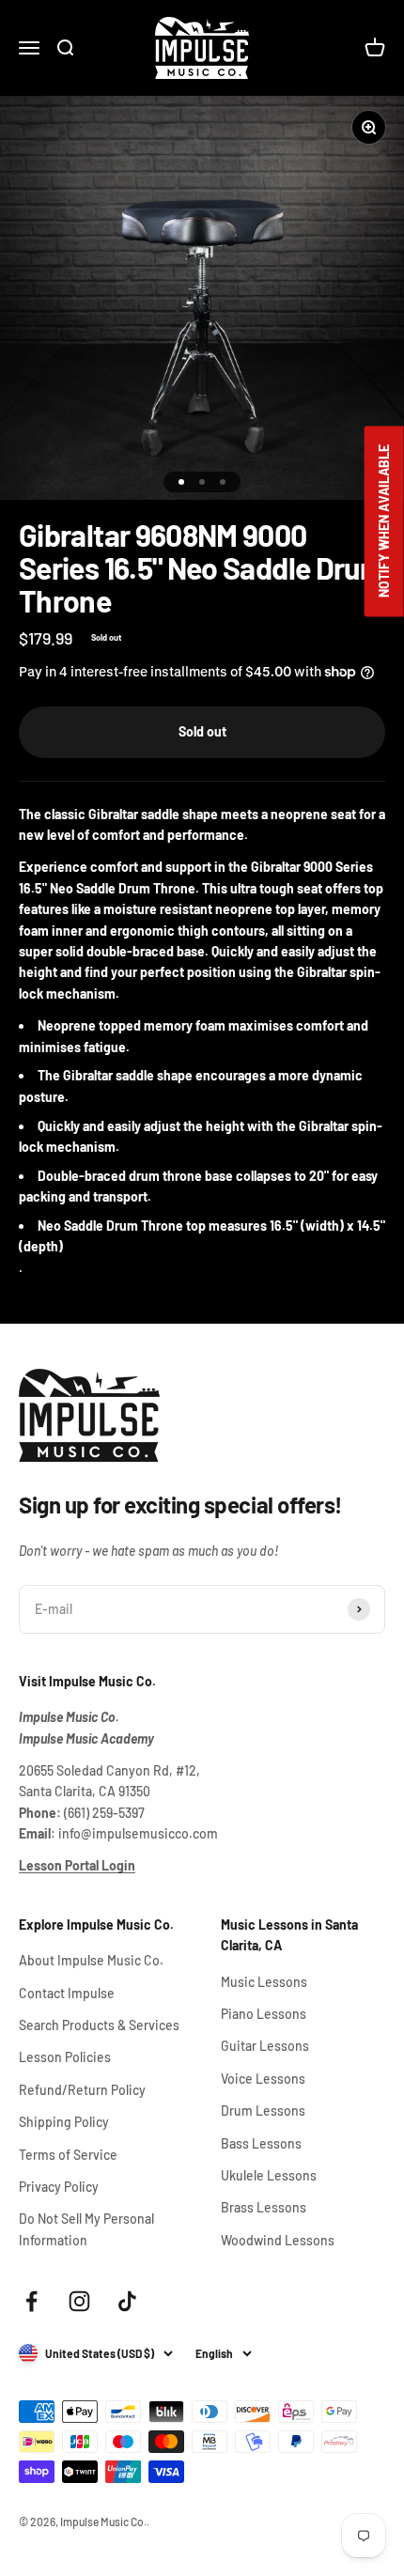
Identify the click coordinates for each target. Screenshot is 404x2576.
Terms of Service (68, 2155)
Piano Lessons (264, 2014)
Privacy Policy (59, 2187)
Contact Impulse (67, 1993)
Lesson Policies (65, 2057)
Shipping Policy (64, 2122)
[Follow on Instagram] (79, 2301)
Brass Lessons (264, 2207)
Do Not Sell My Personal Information (86, 2229)
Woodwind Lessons (278, 2240)
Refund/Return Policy (82, 2090)
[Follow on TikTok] (127, 2301)
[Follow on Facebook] (31, 2301)
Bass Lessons (261, 2143)
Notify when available (384, 522)
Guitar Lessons (265, 2046)
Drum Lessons (263, 2110)
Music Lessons (264, 1982)
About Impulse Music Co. (91, 1960)
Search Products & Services (99, 2025)
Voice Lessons (263, 2079)
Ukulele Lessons (269, 2175)
